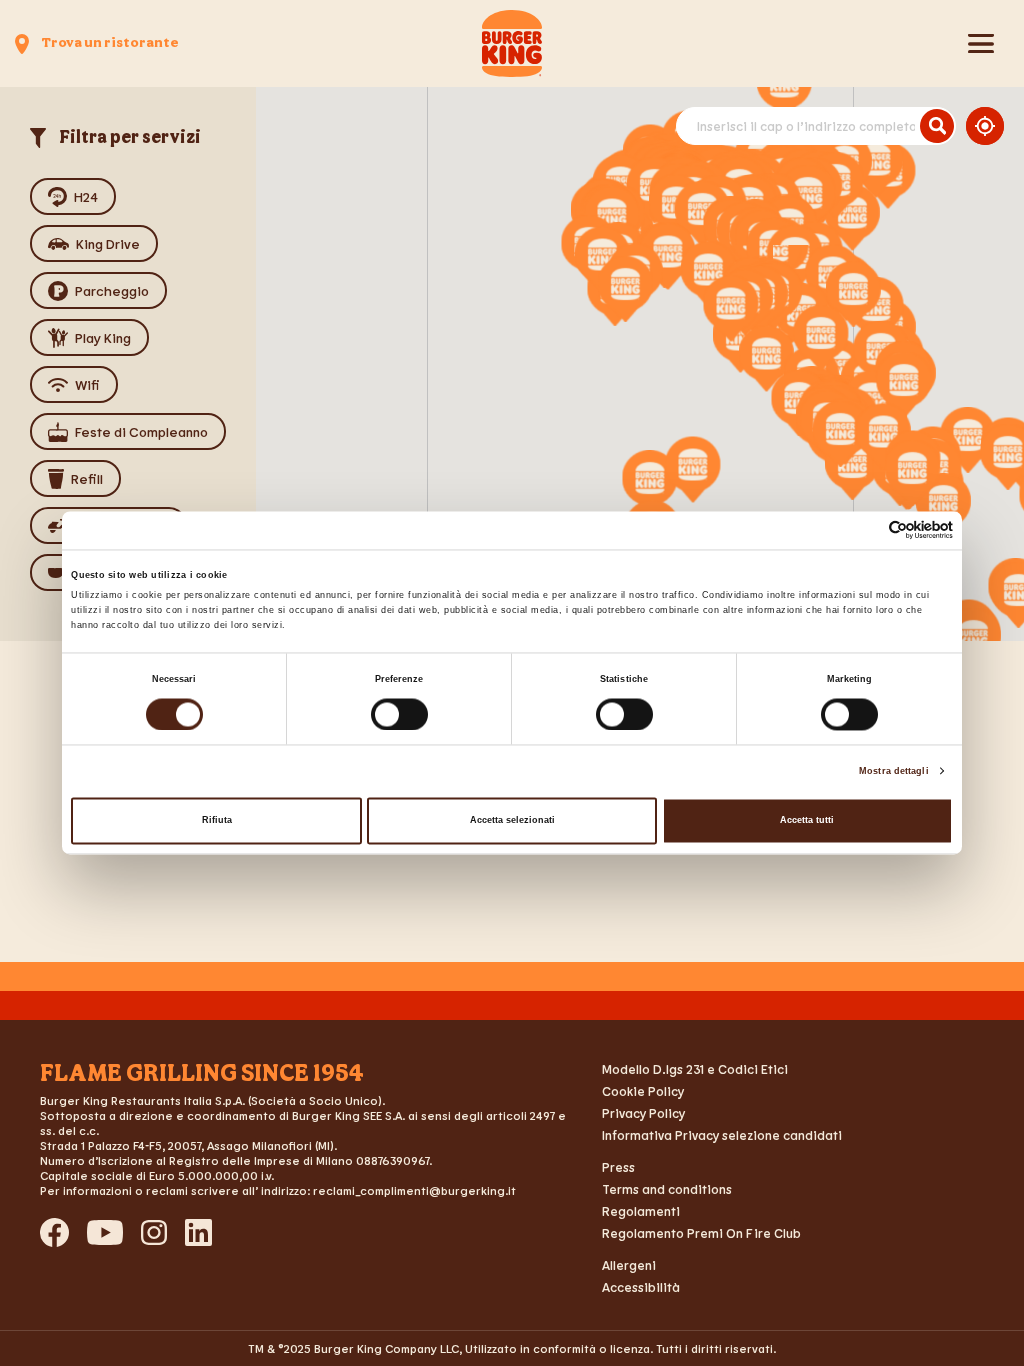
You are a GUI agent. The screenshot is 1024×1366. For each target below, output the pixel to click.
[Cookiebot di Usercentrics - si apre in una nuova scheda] (865, 530)
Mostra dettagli (894, 771)
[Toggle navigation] (980, 44)
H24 (86, 196)
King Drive (108, 243)
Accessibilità (641, 1287)
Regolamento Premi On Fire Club (701, 1233)
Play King (103, 337)
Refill (87, 478)
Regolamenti (641, 1211)
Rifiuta (217, 821)
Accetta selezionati (512, 821)
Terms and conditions (667, 1189)
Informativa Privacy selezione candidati (722, 1135)
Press (618, 1167)
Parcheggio (112, 290)
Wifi (87, 384)
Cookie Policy (643, 1091)
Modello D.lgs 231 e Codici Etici (695, 1069)
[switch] (399, 714)
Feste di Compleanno (141, 431)
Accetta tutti (807, 821)
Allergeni (629, 1265)
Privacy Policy (643, 1113)
